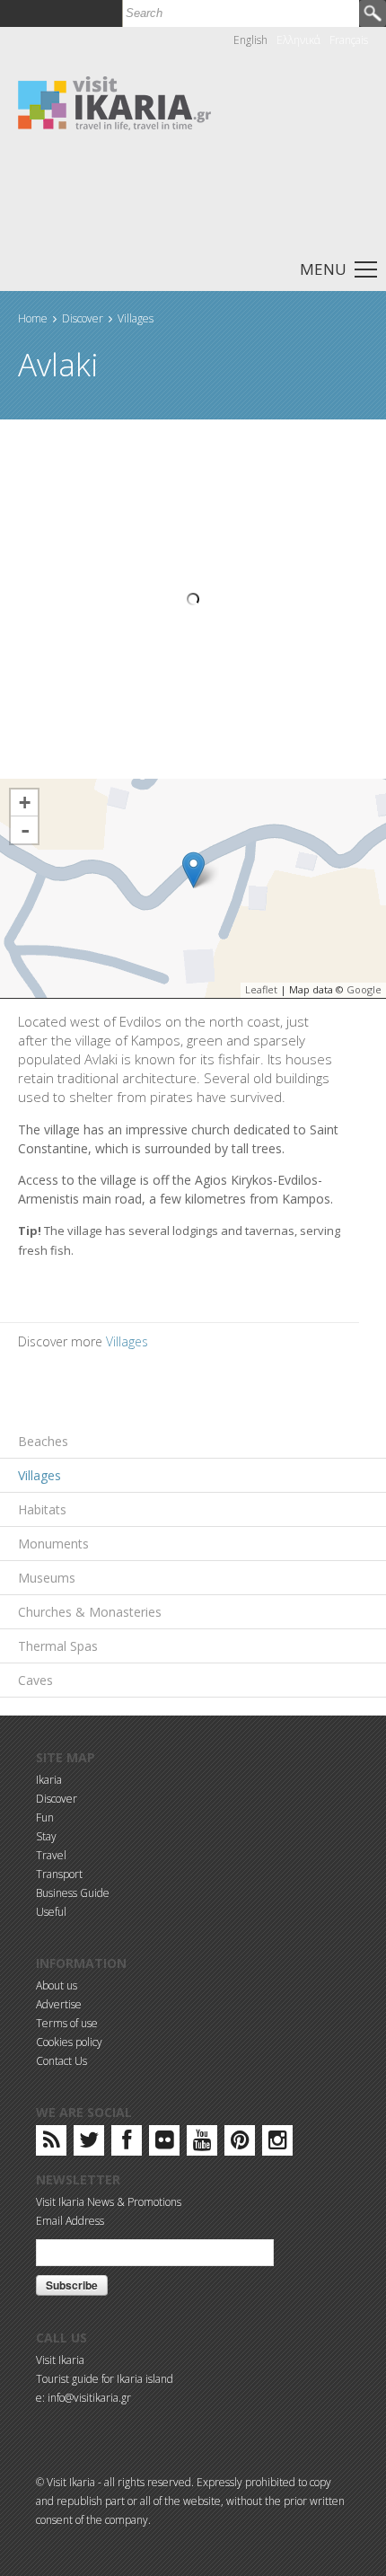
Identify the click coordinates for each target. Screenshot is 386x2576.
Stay (46, 1836)
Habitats (42, 1509)
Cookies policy (69, 2042)
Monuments (53, 1544)
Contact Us (61, 2061)
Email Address (70, 2221)
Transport (59, 1874)
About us (57, 1985)
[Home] (114, 102)
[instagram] (278, 2144)
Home (33, 318)
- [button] (25, 830)
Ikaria (49, 1780)
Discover (83, 318)
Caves (35, 1680)
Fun (45, 1817)
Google (364, 989)
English (250, 40)
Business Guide (73, 1893)
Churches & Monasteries (90, 1612)
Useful (51, 1912)
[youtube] (202, 2144)
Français (349, 40)
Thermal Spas (58, 1646)
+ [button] (25, 803)
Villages (136, 318)
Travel (51, 1855)
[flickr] (165, 2144)
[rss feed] (52, 2144)
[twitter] (89, 2144)
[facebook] (127, 2144)
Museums (47, 1578)
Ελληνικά (298, 40)
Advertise (59, 2004)
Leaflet (261, 989)
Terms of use (67, 2023)
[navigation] (193, 268)
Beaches (43, 1441)
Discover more (62, 1341)
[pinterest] (240, 2144)
